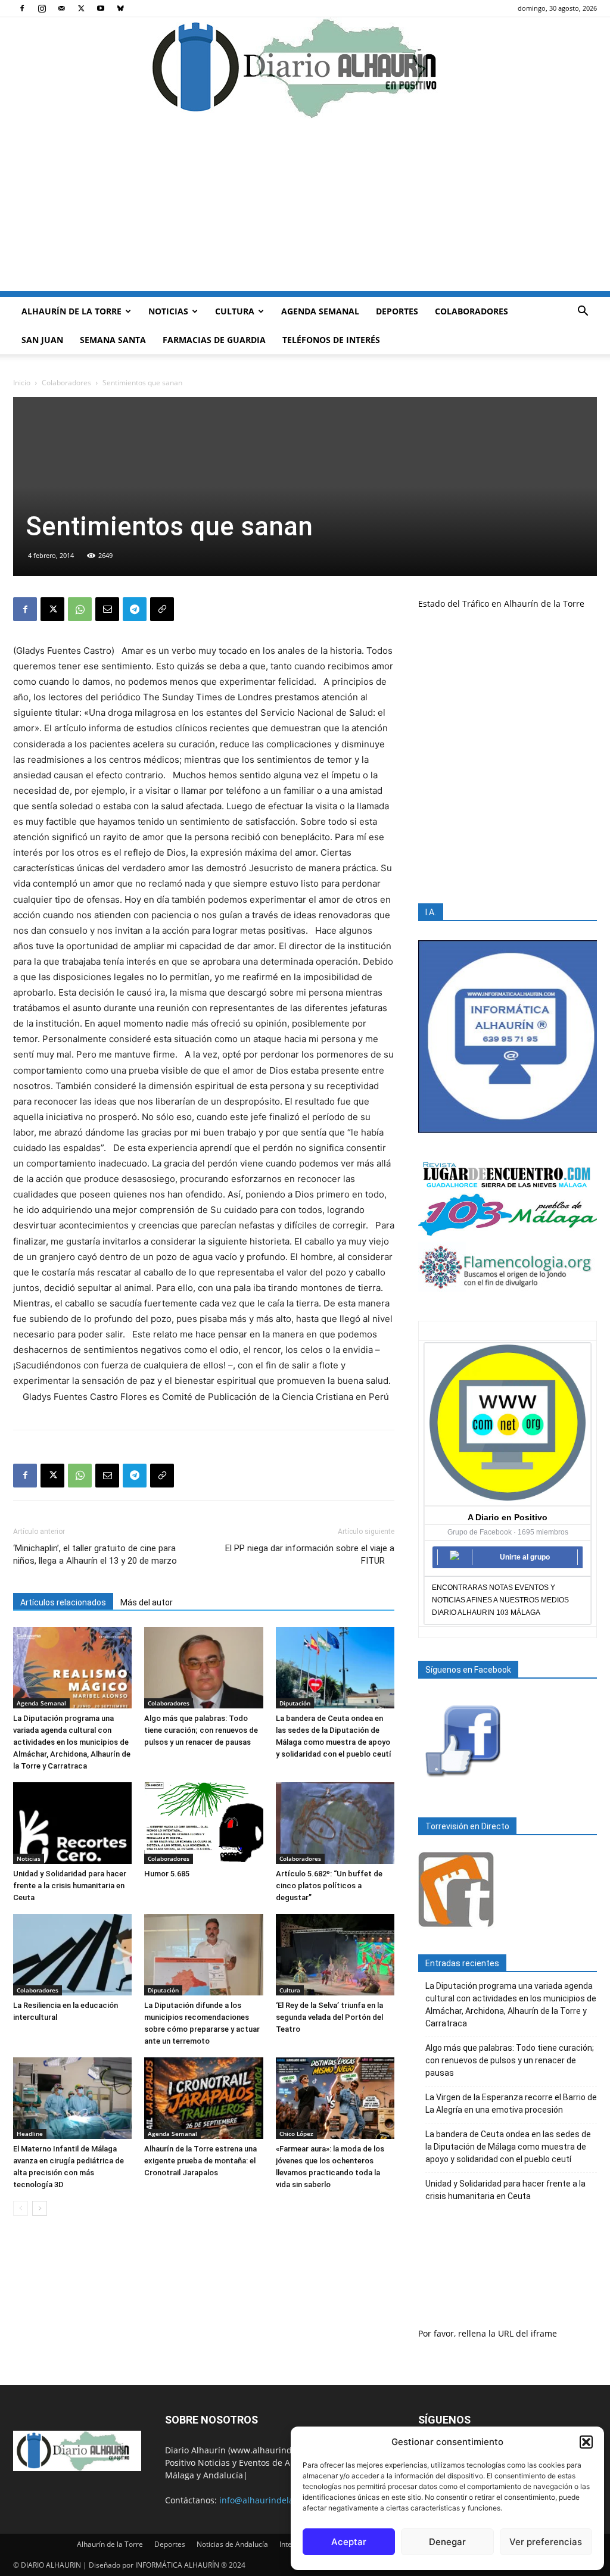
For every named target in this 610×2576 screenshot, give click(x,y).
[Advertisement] (305, 208)
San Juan (42, 340)
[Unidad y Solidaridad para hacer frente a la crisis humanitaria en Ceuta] (72, 1823)
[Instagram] (42, 8)
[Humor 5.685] (203, 1823)
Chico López (296, 2134)
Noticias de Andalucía (232, 2544)
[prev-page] (21, 2208)
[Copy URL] (162, 609)
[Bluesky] (120, 8)
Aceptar (349, 2542)
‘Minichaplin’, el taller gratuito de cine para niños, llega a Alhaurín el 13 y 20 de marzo (95, 1554)
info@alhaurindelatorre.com (276, 2500)
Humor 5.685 (167, 1874)
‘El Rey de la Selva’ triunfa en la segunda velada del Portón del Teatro (329, 2017)
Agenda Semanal (320, 311)
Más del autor (147, 1602)
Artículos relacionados (63, 1602)
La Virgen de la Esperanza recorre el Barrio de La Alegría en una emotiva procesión (511, 2103)
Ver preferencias (546, 2542)
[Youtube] (101, 8)
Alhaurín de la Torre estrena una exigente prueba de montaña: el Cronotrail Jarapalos (200, 2161)
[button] (586, 2442)
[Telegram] (135, 609)
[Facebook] (22, 8)
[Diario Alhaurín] (305, 68)
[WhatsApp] (80, 609)
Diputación (295, 1703)
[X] (81, 8)
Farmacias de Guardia (214, 340)
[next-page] (40, 2208)
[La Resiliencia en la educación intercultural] (72, 1955)
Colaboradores (471, 311)
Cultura (235, 311)
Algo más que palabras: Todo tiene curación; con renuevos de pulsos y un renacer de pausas (201, 1730)
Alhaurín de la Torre (71, 311)
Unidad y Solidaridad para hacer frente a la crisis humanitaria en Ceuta (70, 1886)
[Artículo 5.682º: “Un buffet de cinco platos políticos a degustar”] (335, 1823)
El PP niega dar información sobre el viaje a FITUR (310, 1554)
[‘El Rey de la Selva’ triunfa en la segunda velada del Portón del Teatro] (335, 1955)
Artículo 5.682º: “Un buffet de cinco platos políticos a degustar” (329, 1886)
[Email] (107, 609)
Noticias (168, 311)
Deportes (397, 311)
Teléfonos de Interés (331, 340)
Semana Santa (113, 340)
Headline (30, 2134)
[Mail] (61, 8)
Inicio (22, 383)
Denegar (447, 2542)
